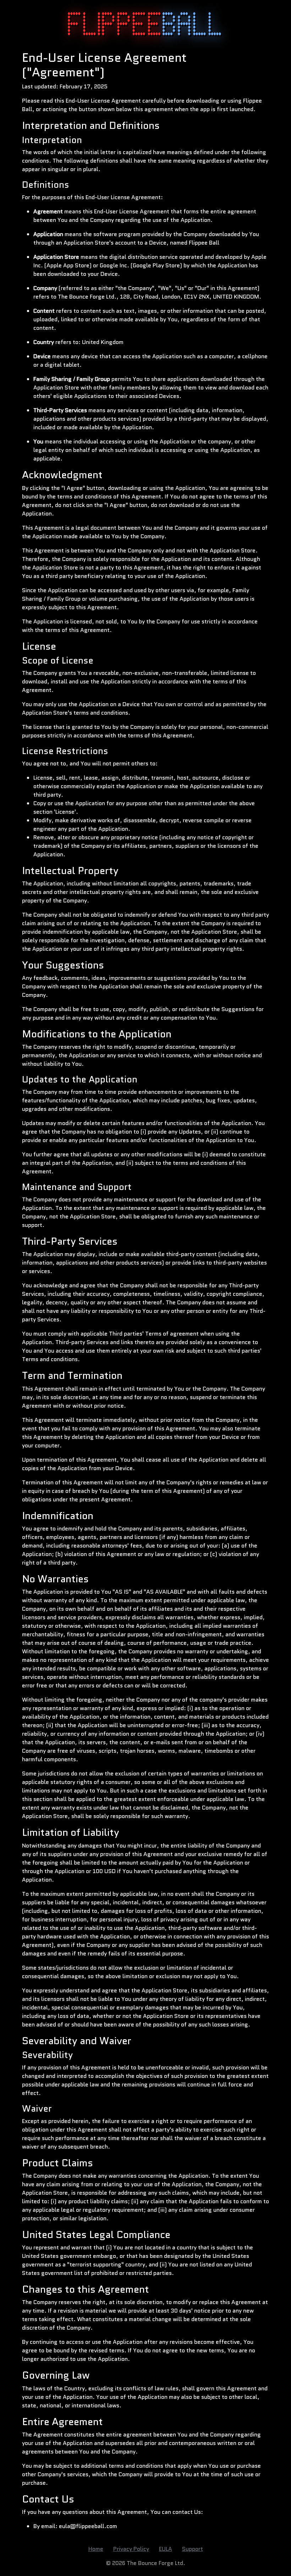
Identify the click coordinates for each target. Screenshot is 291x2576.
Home (96, 2549)
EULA (166, 2549)
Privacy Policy (131, 2549)
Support (193, 2549)
